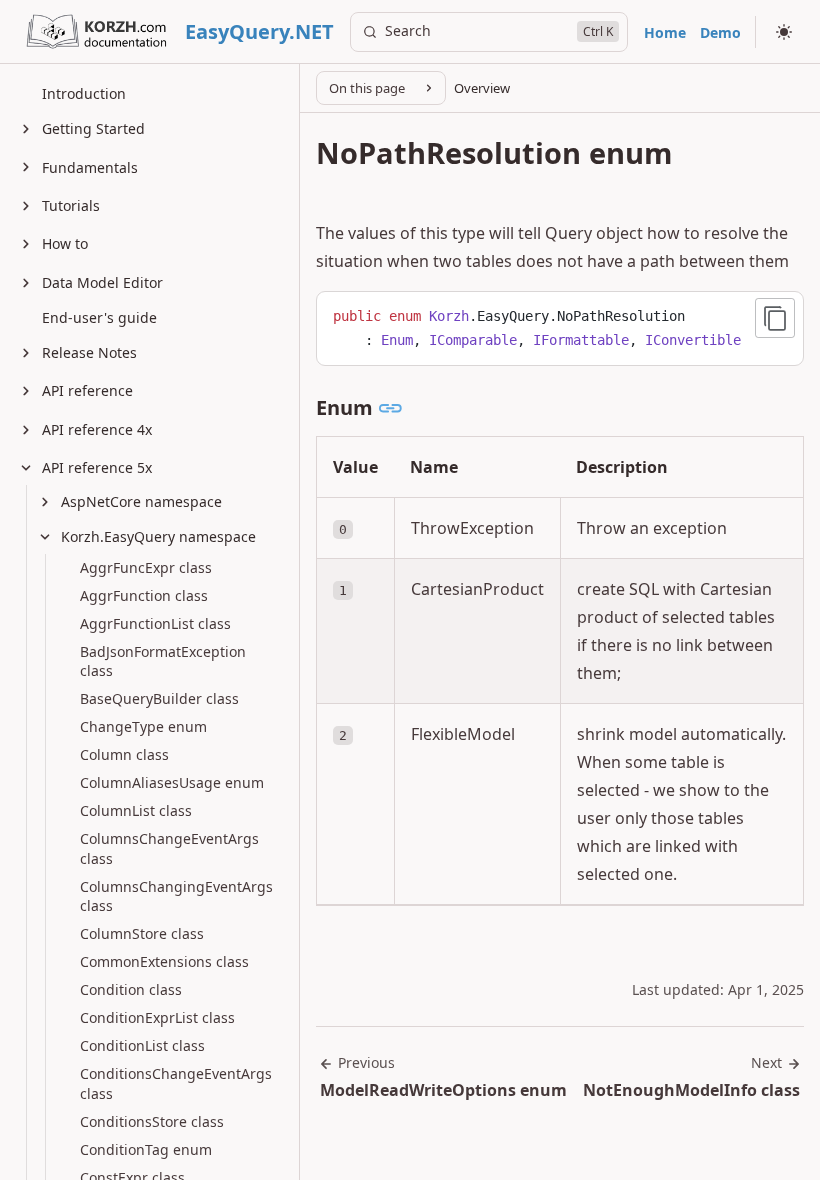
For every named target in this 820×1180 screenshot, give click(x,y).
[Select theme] (784, 32)
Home (665, 32)
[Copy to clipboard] (775, 318)
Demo (720, 32)
